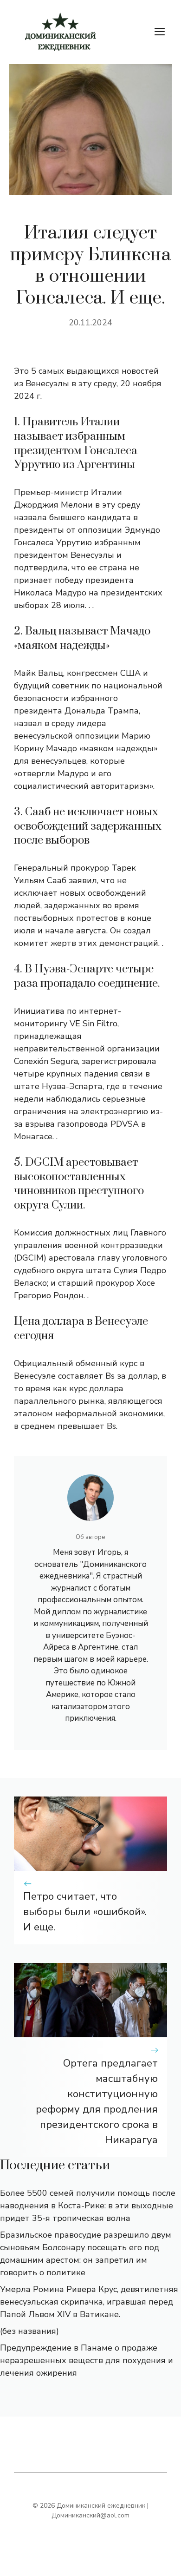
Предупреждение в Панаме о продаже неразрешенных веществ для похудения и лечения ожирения (87, 2360)
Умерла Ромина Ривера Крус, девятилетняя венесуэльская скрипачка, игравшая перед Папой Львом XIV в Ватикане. (89, 2302)
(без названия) (29, 2331)
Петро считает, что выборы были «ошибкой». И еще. (85, 1912)
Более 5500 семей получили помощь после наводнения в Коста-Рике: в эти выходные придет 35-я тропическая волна (88, 2206)
